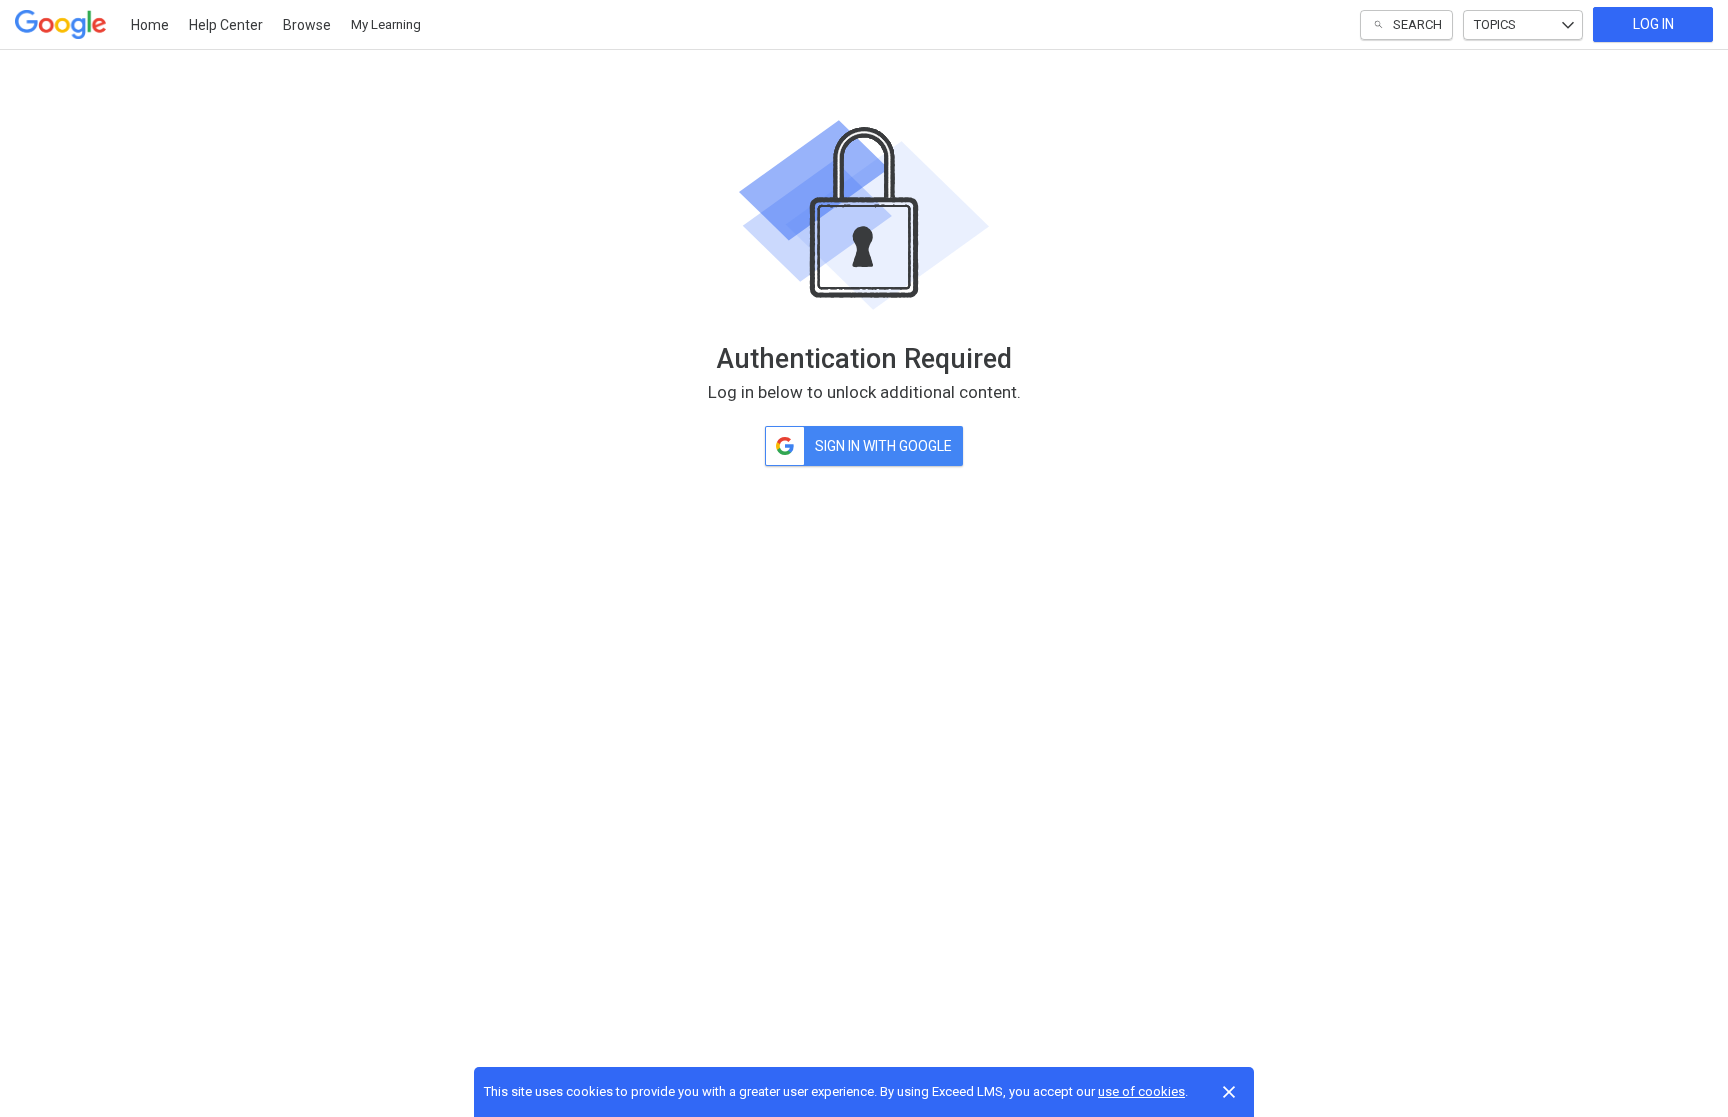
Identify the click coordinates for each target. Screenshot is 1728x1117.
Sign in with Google (883, 446)
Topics (1495, 24)
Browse (307, 25)
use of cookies (1141, 1091)
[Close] (1229, 1092)
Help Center (226, 25)
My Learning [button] (386, 24)
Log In (1653, 24)
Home (150, 25)
